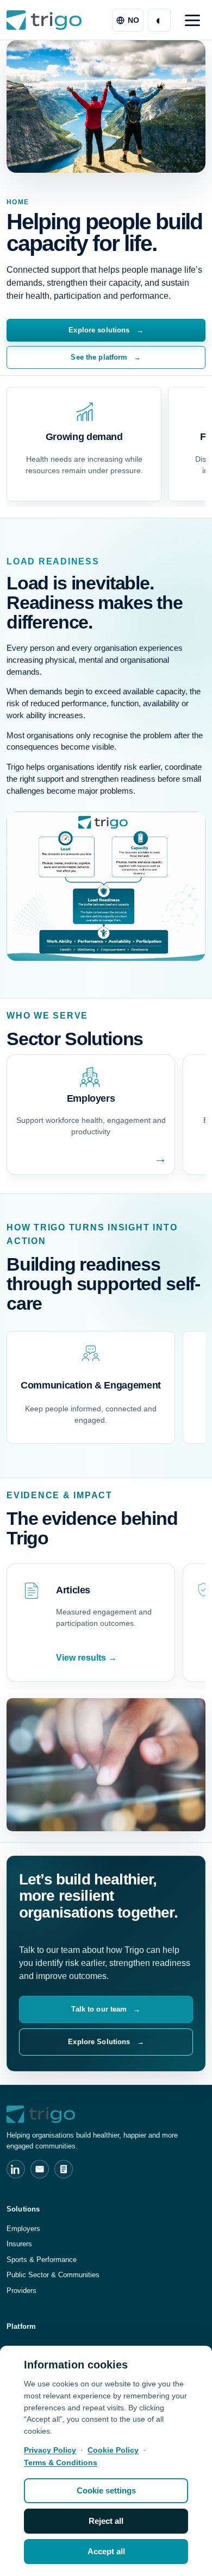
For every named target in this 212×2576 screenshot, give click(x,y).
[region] (106, 2461)
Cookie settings (106, 2490)
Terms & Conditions (61, 2462)
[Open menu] (192, 20)
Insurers (19, 2244)
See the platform (106, 357)
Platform (21, 2326)
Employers (23, 2229)
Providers (21, 2291)
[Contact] (40, 2169)
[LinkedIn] (16, 2169)
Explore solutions (106, 330)
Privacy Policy (50, 2450)
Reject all (106, 2521)
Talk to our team (106, 2009)
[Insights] (64, 2169)
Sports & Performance (42, 2260)
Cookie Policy (113, 2450)
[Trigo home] (44, 20)
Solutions (23, 2209)
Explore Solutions (106, 2042)
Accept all (106, 2551)
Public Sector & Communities (53, 2275)
